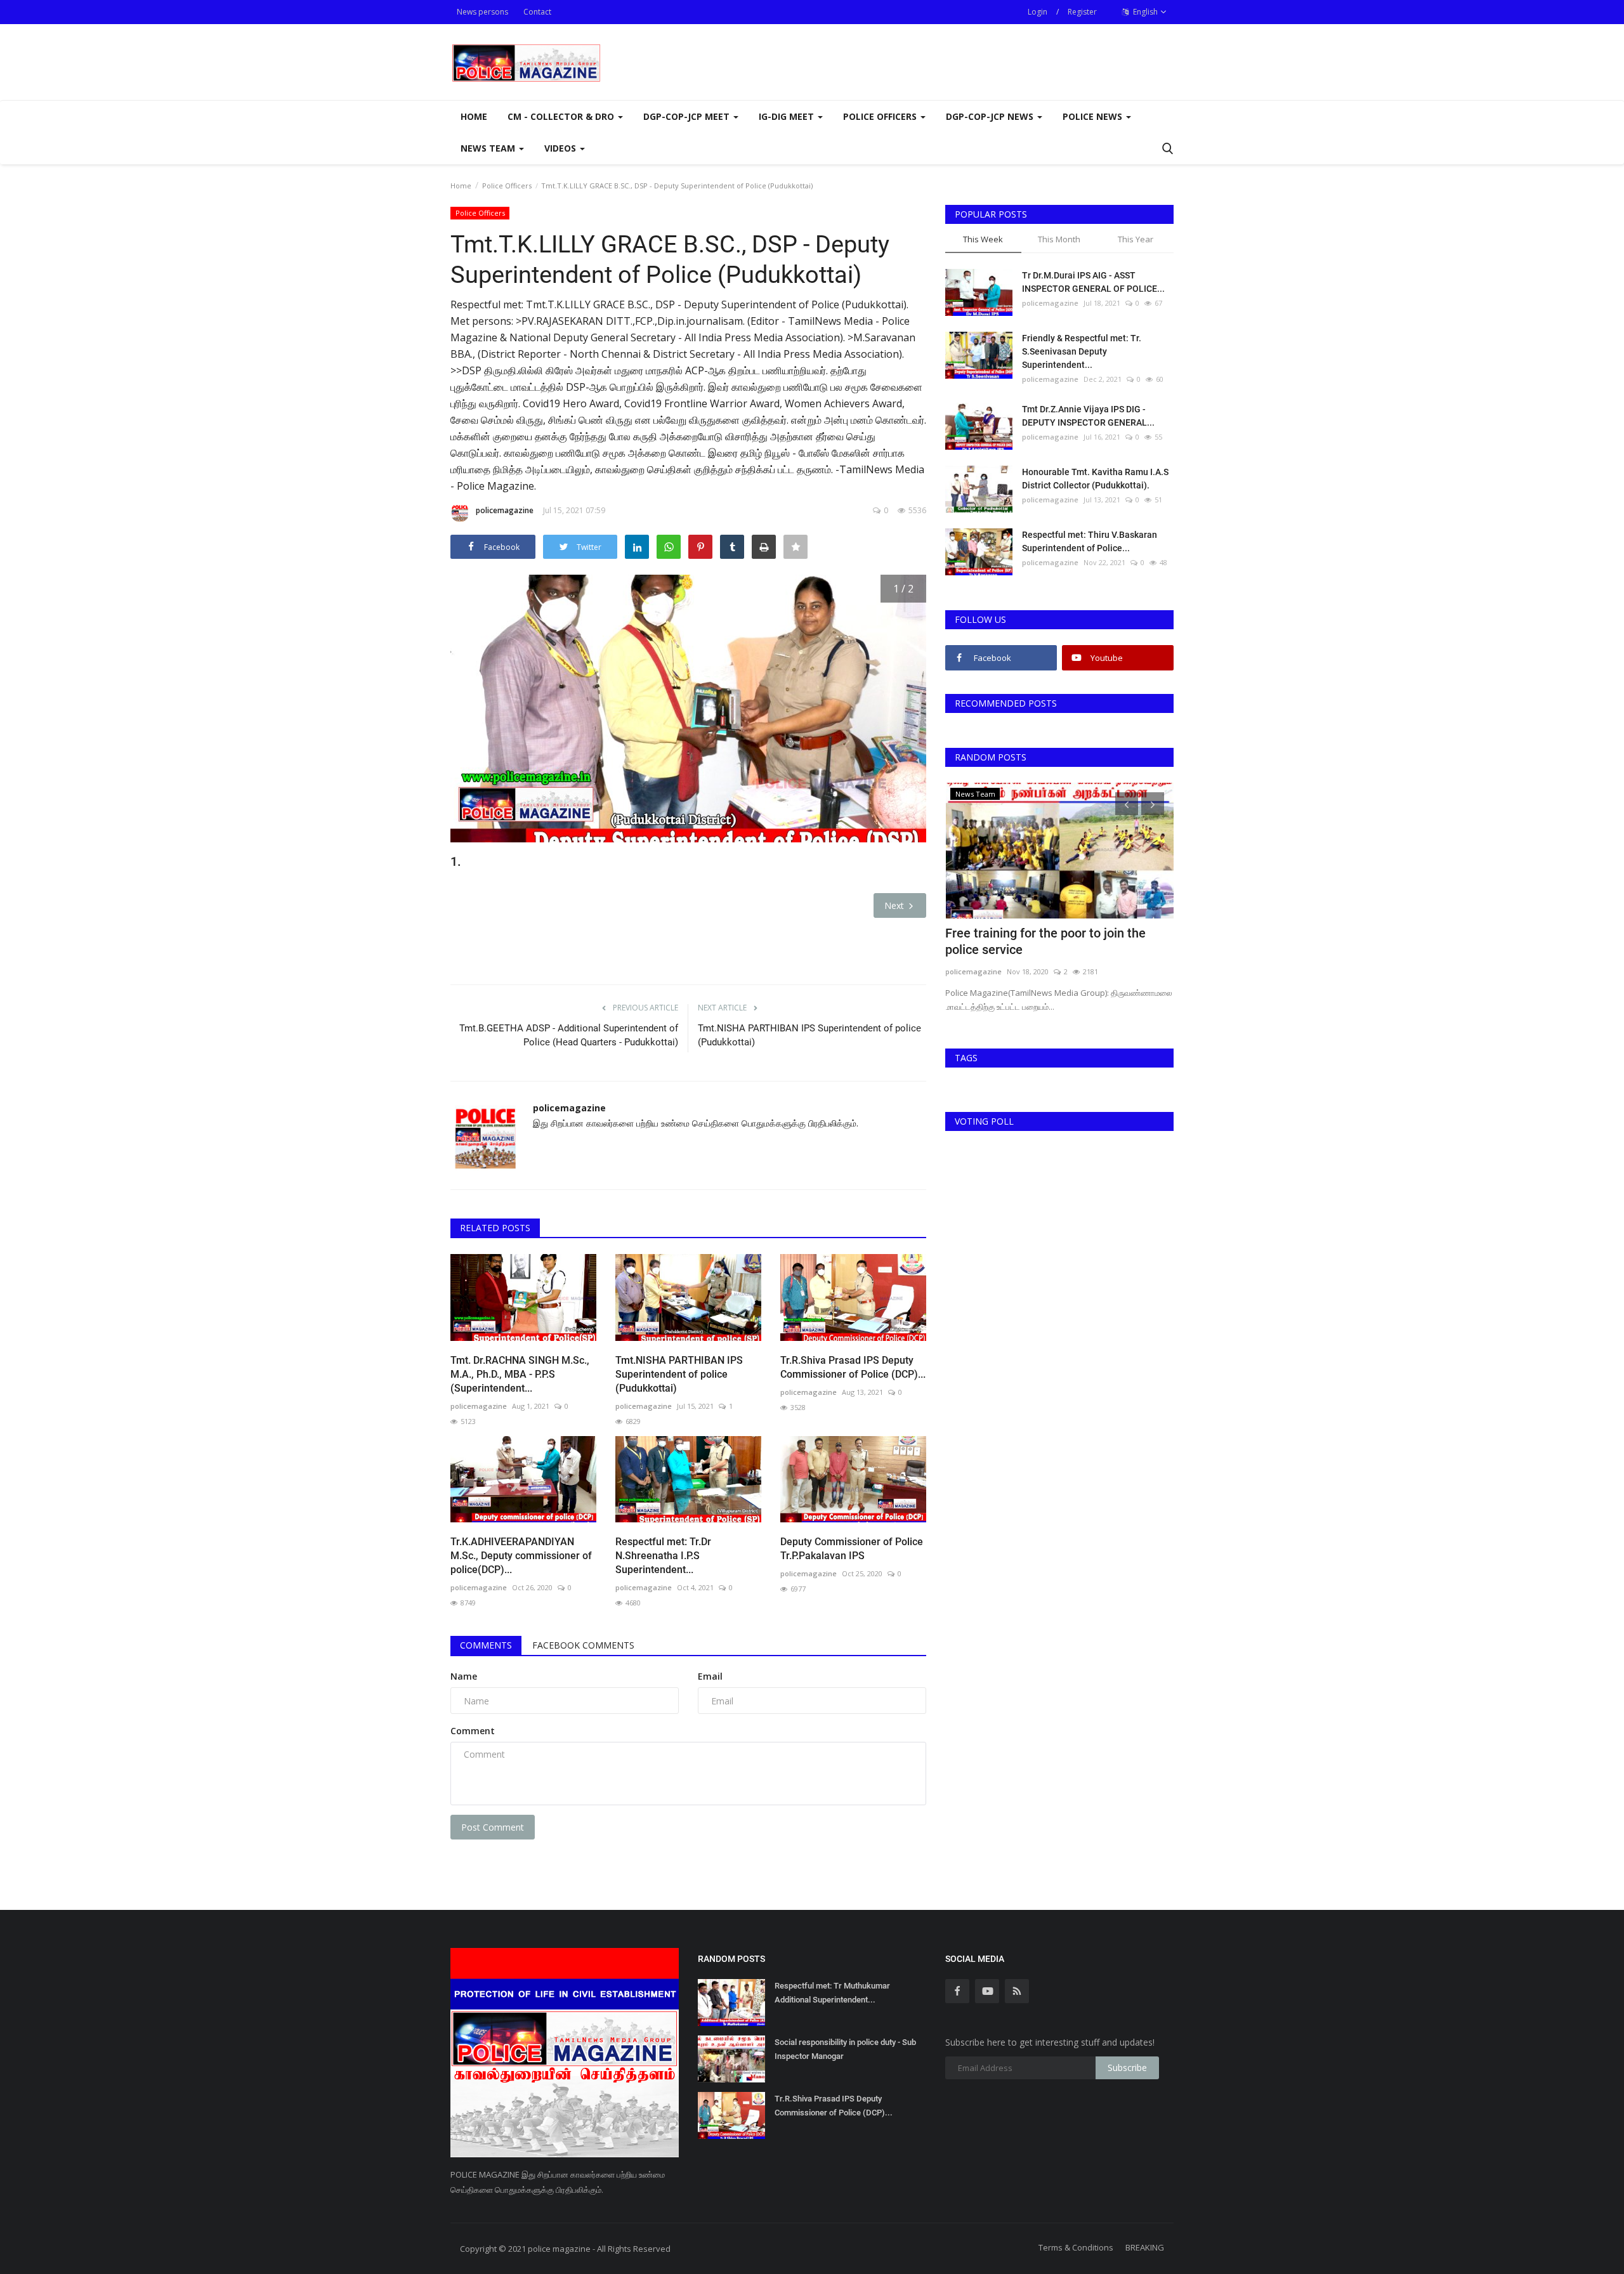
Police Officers (507, 186)
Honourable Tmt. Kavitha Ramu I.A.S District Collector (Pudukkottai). (1095, 479)
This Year (1136, 239)
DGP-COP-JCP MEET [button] (688, 116)
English (1144, 12)
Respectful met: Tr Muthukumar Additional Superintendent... (832, 1993)
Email (710, 1676)
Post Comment (493, 1827)
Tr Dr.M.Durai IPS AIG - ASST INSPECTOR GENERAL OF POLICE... (1093, 282)
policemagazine (505, 510)
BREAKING (1145, 2247)
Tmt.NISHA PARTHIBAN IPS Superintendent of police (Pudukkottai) (809, 1035)
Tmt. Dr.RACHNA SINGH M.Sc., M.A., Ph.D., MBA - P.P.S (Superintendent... (520, 1374)
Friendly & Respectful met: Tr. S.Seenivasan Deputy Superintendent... (1082, 351)
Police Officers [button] (881, 116)
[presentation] (1127, 804)
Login (1038, 12)
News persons (482, 12)
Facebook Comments (583, 1645)
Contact (537, 12)
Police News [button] (1094, 116)
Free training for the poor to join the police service (1045, 941)
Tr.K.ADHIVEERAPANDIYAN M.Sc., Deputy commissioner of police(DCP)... (521, 1556)
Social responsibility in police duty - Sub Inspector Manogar (845, 2049)
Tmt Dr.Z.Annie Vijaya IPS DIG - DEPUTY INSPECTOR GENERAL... (1088, 416)
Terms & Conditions (1076, 2247)
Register (1082, 12)
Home (474, 116)
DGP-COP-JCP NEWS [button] (991, 116)
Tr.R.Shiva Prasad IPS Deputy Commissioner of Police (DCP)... (853, 1367)
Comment (473, 1731)
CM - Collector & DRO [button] (562, 116)
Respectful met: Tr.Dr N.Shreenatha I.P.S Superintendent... (663, 1556)
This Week (983, 239)
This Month (1059, 239)
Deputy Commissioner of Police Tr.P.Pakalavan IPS (852, 1549)
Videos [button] (561, 148)
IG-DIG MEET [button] (788, 116)
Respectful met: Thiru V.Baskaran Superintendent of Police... (1090, 541)
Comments (486, 1645)
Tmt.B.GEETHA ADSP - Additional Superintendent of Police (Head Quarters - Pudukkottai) (569, 1035)
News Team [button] (489, 148)
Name (464, 1676)
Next (895, 905)
